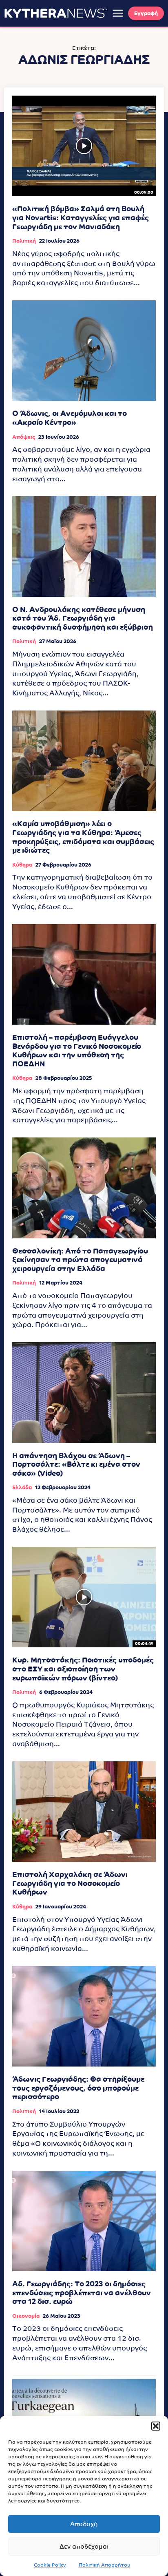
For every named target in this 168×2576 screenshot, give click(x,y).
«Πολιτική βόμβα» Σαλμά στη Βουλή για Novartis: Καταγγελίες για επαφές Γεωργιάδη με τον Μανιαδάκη (81, 217)
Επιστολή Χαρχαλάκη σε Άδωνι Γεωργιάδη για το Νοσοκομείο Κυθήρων (70, 1883)
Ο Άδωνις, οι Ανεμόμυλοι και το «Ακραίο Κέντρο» (70, 418)
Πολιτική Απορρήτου (105, 2565)
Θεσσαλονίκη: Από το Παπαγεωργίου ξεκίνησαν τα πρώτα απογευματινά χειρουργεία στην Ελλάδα (80, 1260)
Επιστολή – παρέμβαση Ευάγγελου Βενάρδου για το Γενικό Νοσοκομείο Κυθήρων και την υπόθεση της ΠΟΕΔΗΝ (77, 1050)
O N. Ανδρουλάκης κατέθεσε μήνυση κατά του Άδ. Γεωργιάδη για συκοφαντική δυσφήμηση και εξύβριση (83, 618)
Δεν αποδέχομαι (84, 2546)
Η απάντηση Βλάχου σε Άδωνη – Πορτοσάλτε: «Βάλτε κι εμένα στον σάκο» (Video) (76, 1464)
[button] (156, 2426)
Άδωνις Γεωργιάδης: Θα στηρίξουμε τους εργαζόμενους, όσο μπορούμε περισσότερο (78, 2088)
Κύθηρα (22, 865)
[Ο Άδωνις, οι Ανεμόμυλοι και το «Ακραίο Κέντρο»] (84, 351)
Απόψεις (24, 437)
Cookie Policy (50, 2565)
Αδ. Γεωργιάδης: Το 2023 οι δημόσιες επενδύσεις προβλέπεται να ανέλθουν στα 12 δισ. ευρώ (82, 2292)
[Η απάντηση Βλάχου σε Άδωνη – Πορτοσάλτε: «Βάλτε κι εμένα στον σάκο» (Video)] (84, 1392)
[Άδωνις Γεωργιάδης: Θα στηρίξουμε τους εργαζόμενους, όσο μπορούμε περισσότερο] (84, 2016)
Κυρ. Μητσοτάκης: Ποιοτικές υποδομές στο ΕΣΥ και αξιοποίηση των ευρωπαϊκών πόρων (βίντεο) (83, 1669)
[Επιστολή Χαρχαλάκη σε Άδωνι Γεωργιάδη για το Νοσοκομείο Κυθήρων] (84, 1812)
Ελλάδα (22, 1487)
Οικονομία (26, 2316)
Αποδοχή (84, 2524)
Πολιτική (24, 241)
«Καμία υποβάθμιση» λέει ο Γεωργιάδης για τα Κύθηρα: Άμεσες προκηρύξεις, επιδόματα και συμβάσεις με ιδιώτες (83, 837)
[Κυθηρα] (56, 13)
